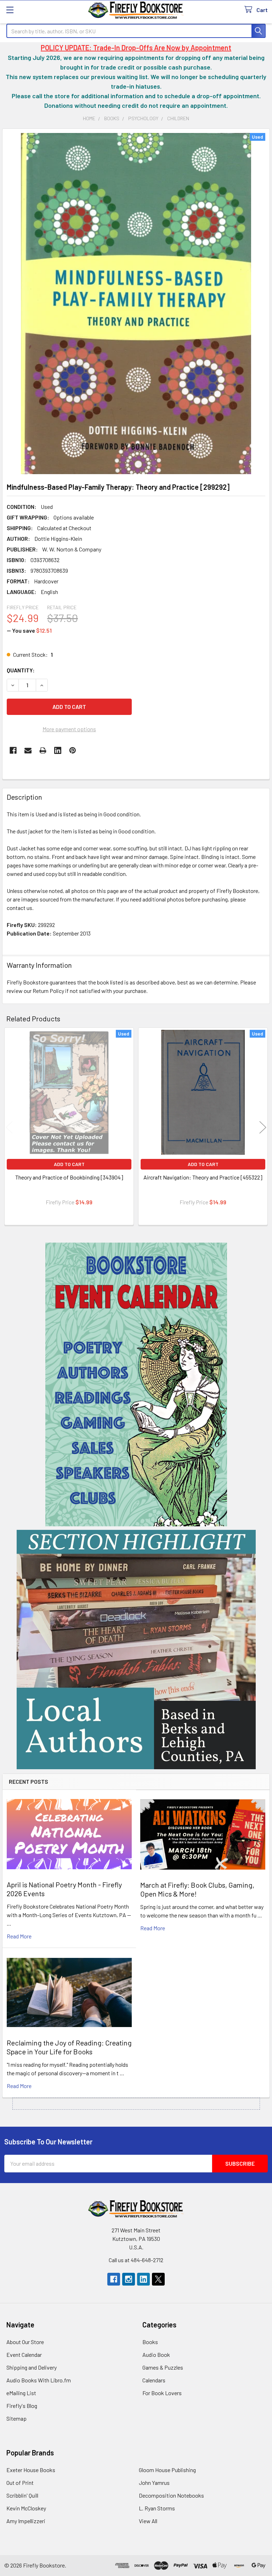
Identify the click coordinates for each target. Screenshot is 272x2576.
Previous (9, 1127)
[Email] (28, 750)
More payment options (69, 729)
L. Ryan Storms (157, 2508)
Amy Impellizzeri (26, 2521)
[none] (136, 304)
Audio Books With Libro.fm (39, 2380)
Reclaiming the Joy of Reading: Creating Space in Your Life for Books (69, 2047)
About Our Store (25, 2342)
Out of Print (20, 2483)
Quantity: (21, 670)
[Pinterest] (73, 750)
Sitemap (16, 2418)
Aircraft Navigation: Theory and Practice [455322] (203, 1177)
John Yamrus (154, 2483)
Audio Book (156, 2355)
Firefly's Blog (22, 2406)
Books (150, 2342)
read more (19, 1936)
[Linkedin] (58, 750)
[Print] (43, 750)
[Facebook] (13, 750)
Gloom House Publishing (167, 2470)
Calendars (154, 2380)
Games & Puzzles (163, 2367)
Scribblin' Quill (22, 2495)
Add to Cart (69, 1164)
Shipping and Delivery (32, 2367)
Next (263, 1127)
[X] (158, 2279)
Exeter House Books (31, 2470)
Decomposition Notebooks (171, 2495)
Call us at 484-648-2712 (136, 2260)
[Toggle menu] (10, 10)
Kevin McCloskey (26, 2508)
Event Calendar (24, 2355)
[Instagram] (129, 2279)
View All (148, 2521)
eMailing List (21, 2393)
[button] (136, 1384)
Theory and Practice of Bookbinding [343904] (69, 1177)
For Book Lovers (162, 2393)
